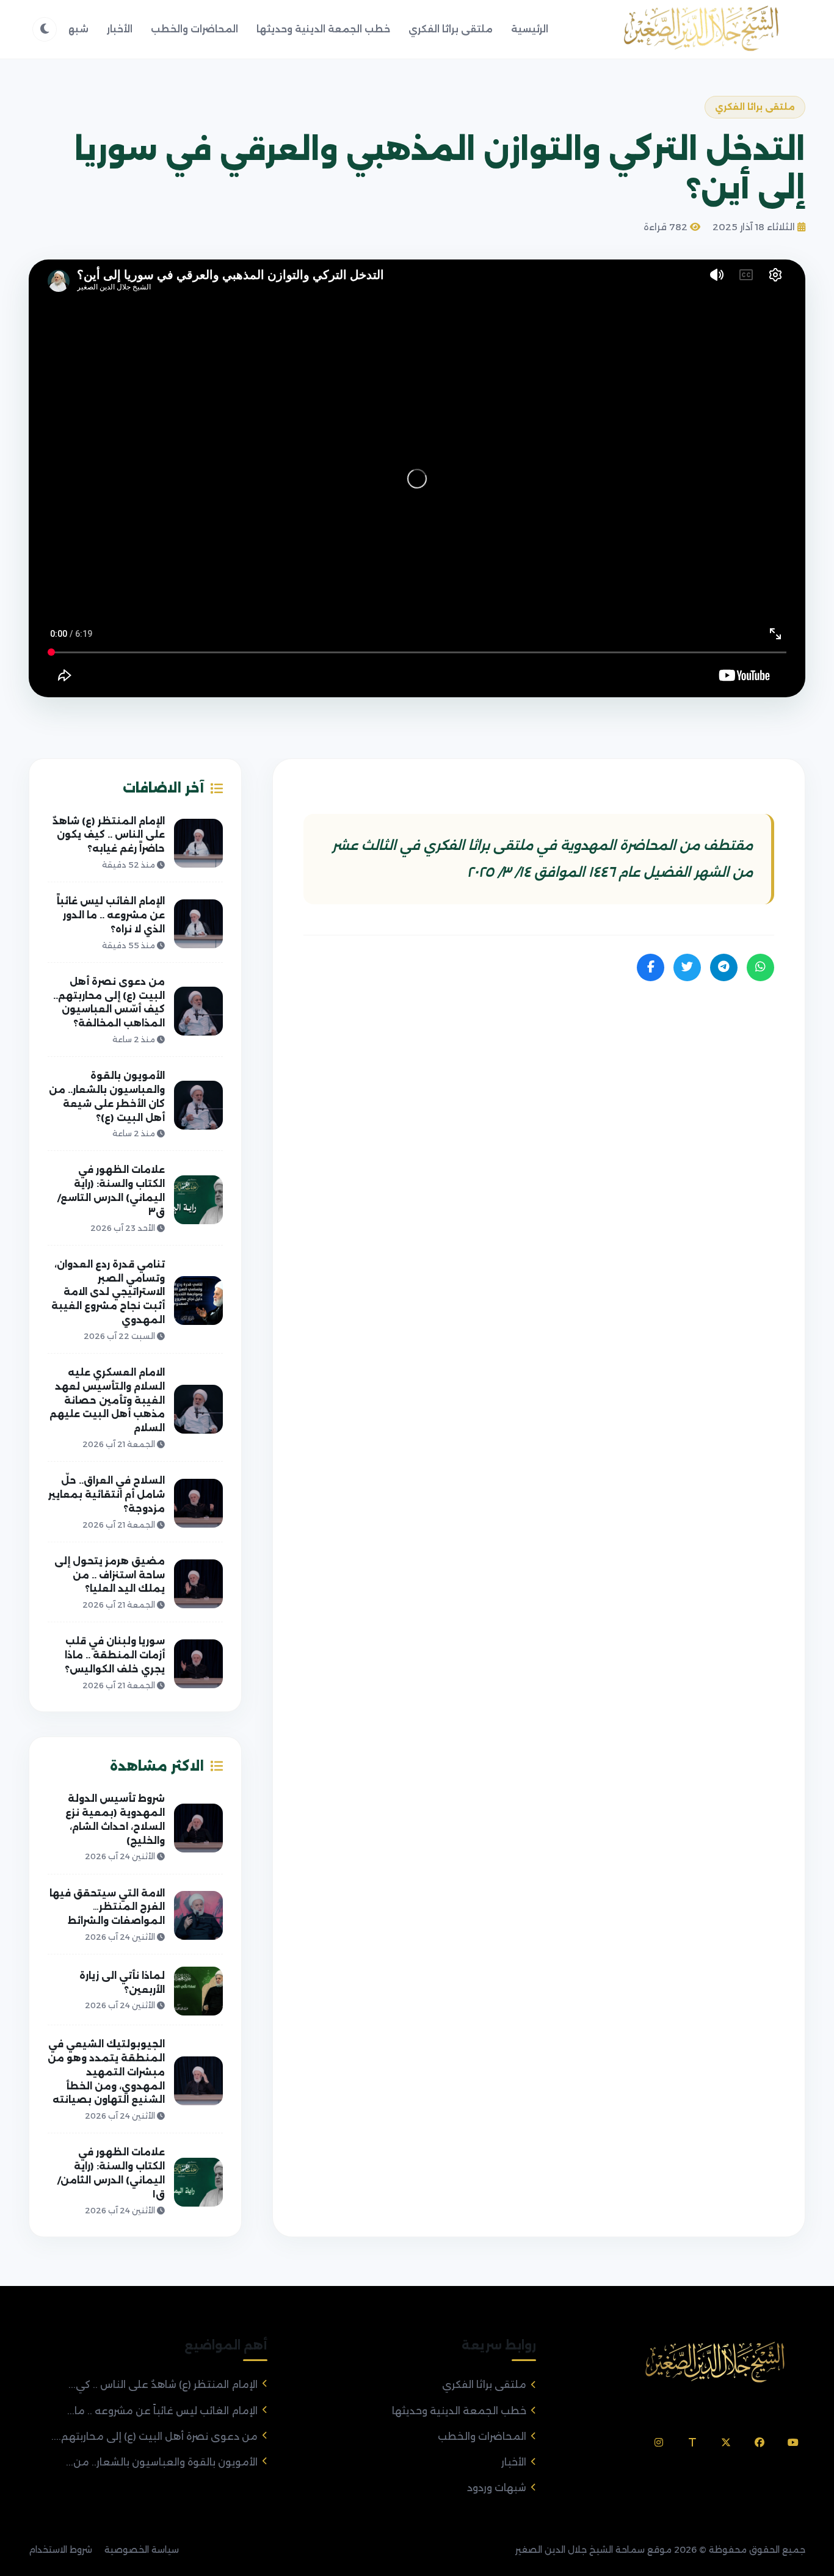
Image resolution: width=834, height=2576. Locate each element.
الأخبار (120, 29)
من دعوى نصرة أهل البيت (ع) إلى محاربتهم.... (154, 2436)
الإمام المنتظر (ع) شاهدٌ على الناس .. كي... (163, 2385)
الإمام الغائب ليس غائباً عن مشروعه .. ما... (162, 2411)
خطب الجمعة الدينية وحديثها (323, 29)
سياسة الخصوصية (142, 2550)
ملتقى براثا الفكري (451, 29)
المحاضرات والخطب (194, 29)
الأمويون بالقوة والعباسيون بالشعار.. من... (162, 2462)
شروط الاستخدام (60, 2550)
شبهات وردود (497, 2488)
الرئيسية (530, 29)
